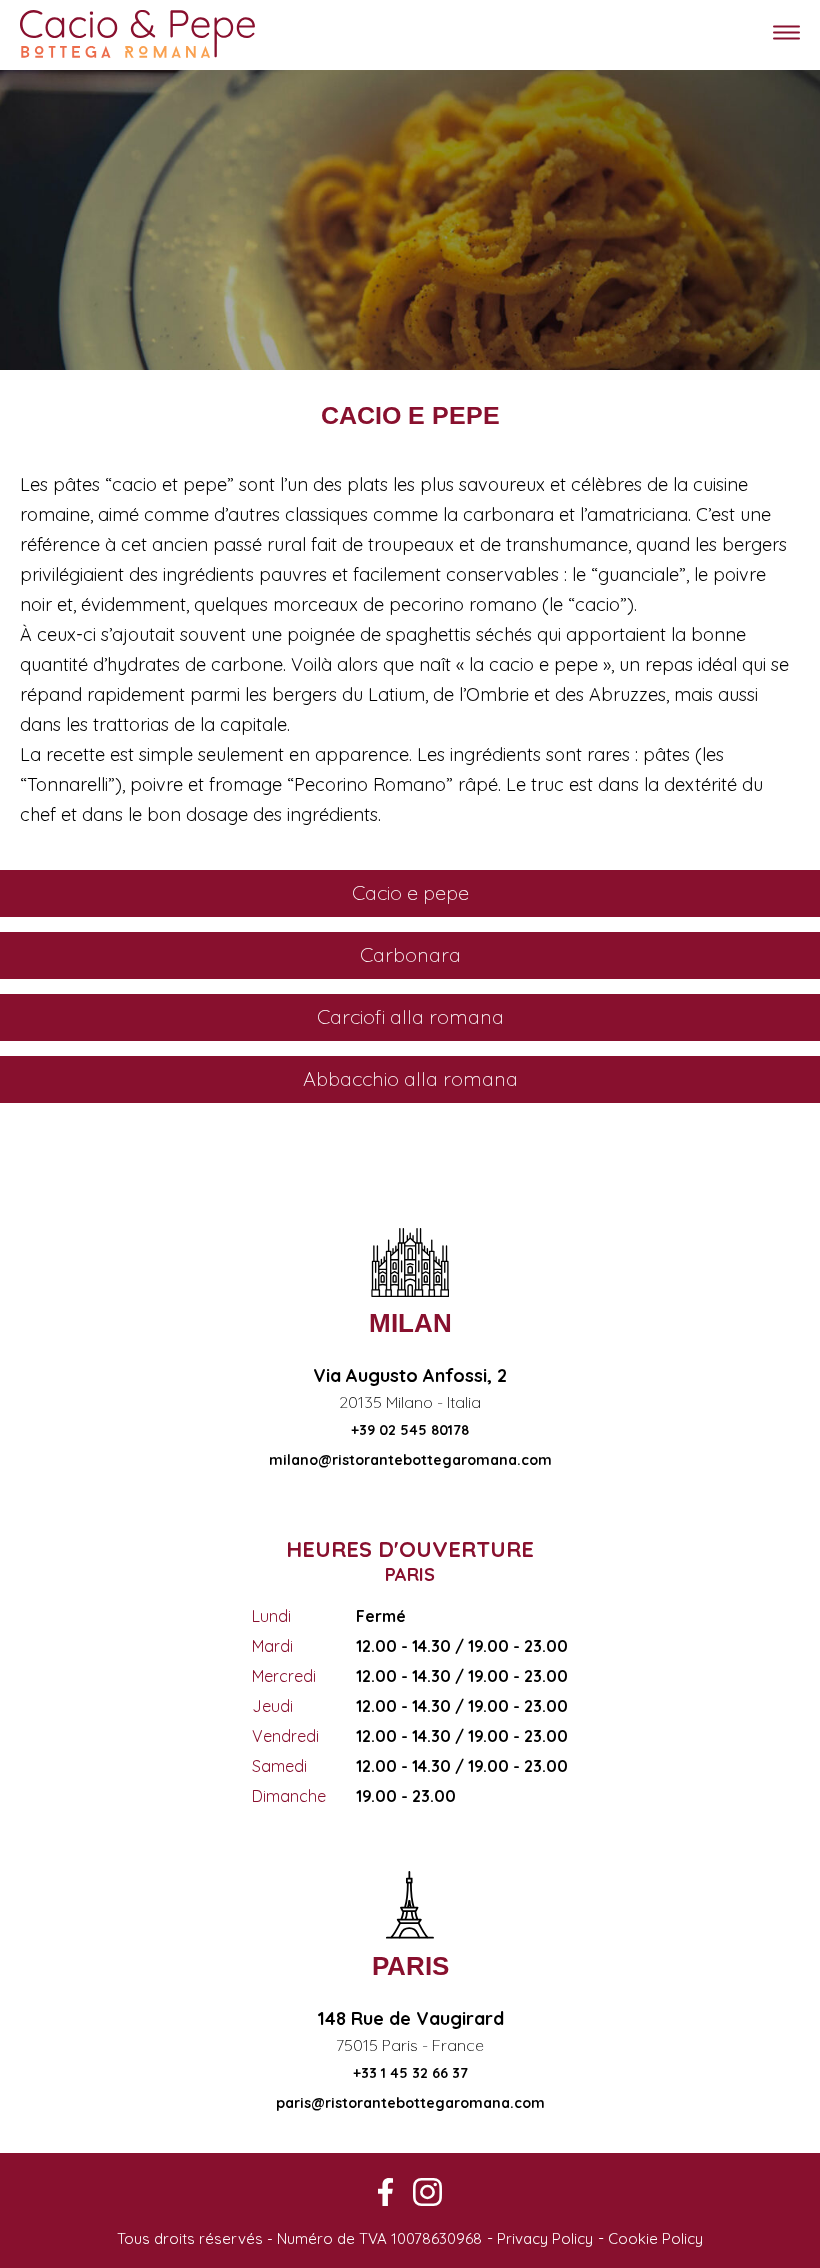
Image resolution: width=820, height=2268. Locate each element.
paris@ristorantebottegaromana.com (410, 2103)
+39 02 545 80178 (410, 1430)
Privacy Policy (545, 2238)
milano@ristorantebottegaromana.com (410, 1460)
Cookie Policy (655, 2238)
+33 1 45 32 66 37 (410, 2073)
